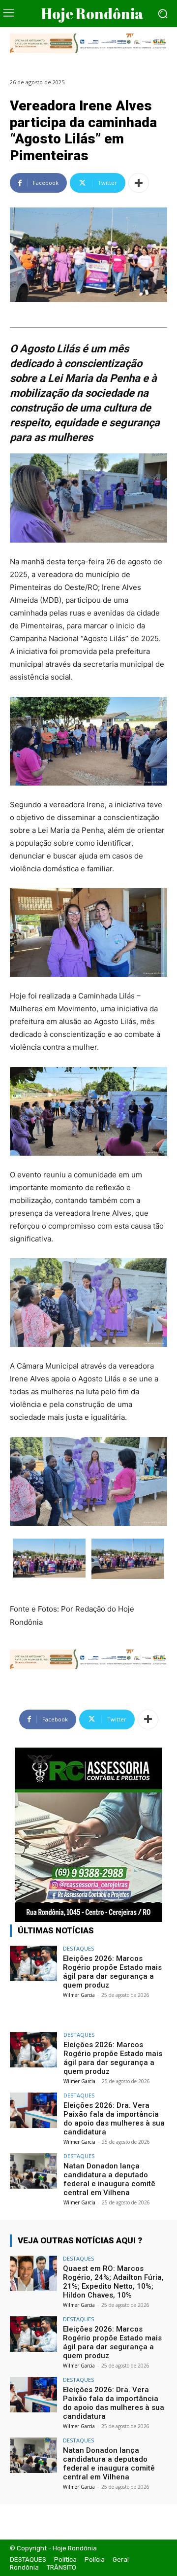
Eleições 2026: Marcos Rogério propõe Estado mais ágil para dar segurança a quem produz (112, 1972)
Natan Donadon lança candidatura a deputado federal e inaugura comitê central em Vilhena (109, 2179)
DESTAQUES (78, 1948)
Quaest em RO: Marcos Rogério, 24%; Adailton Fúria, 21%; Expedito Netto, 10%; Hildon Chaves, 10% (113, 2282)
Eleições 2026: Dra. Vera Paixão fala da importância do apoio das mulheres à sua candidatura (114, 2119)
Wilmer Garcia (79, 1995)
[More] (139, 183)
